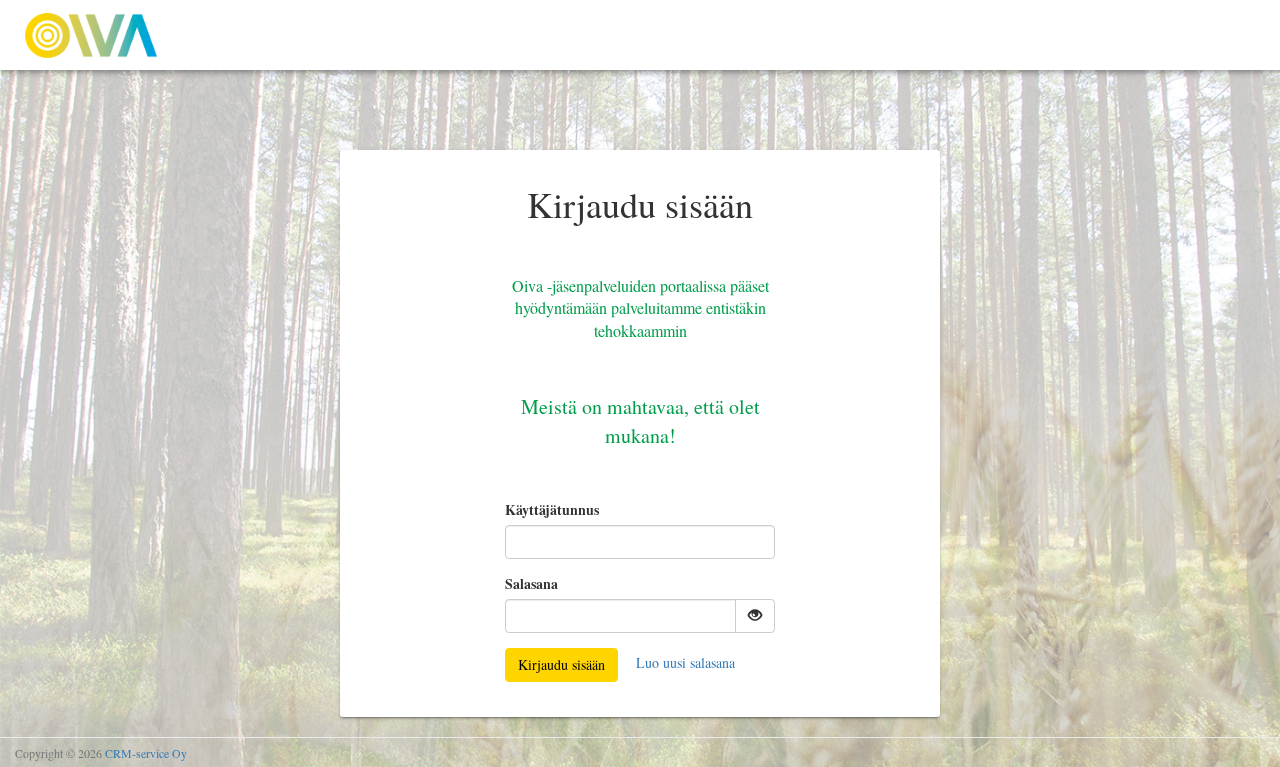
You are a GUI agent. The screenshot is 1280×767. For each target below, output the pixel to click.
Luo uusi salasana (685, 662)
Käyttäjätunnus (552, 510)
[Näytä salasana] (755, 616)
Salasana (531, 584)
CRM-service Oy (146, 753)
